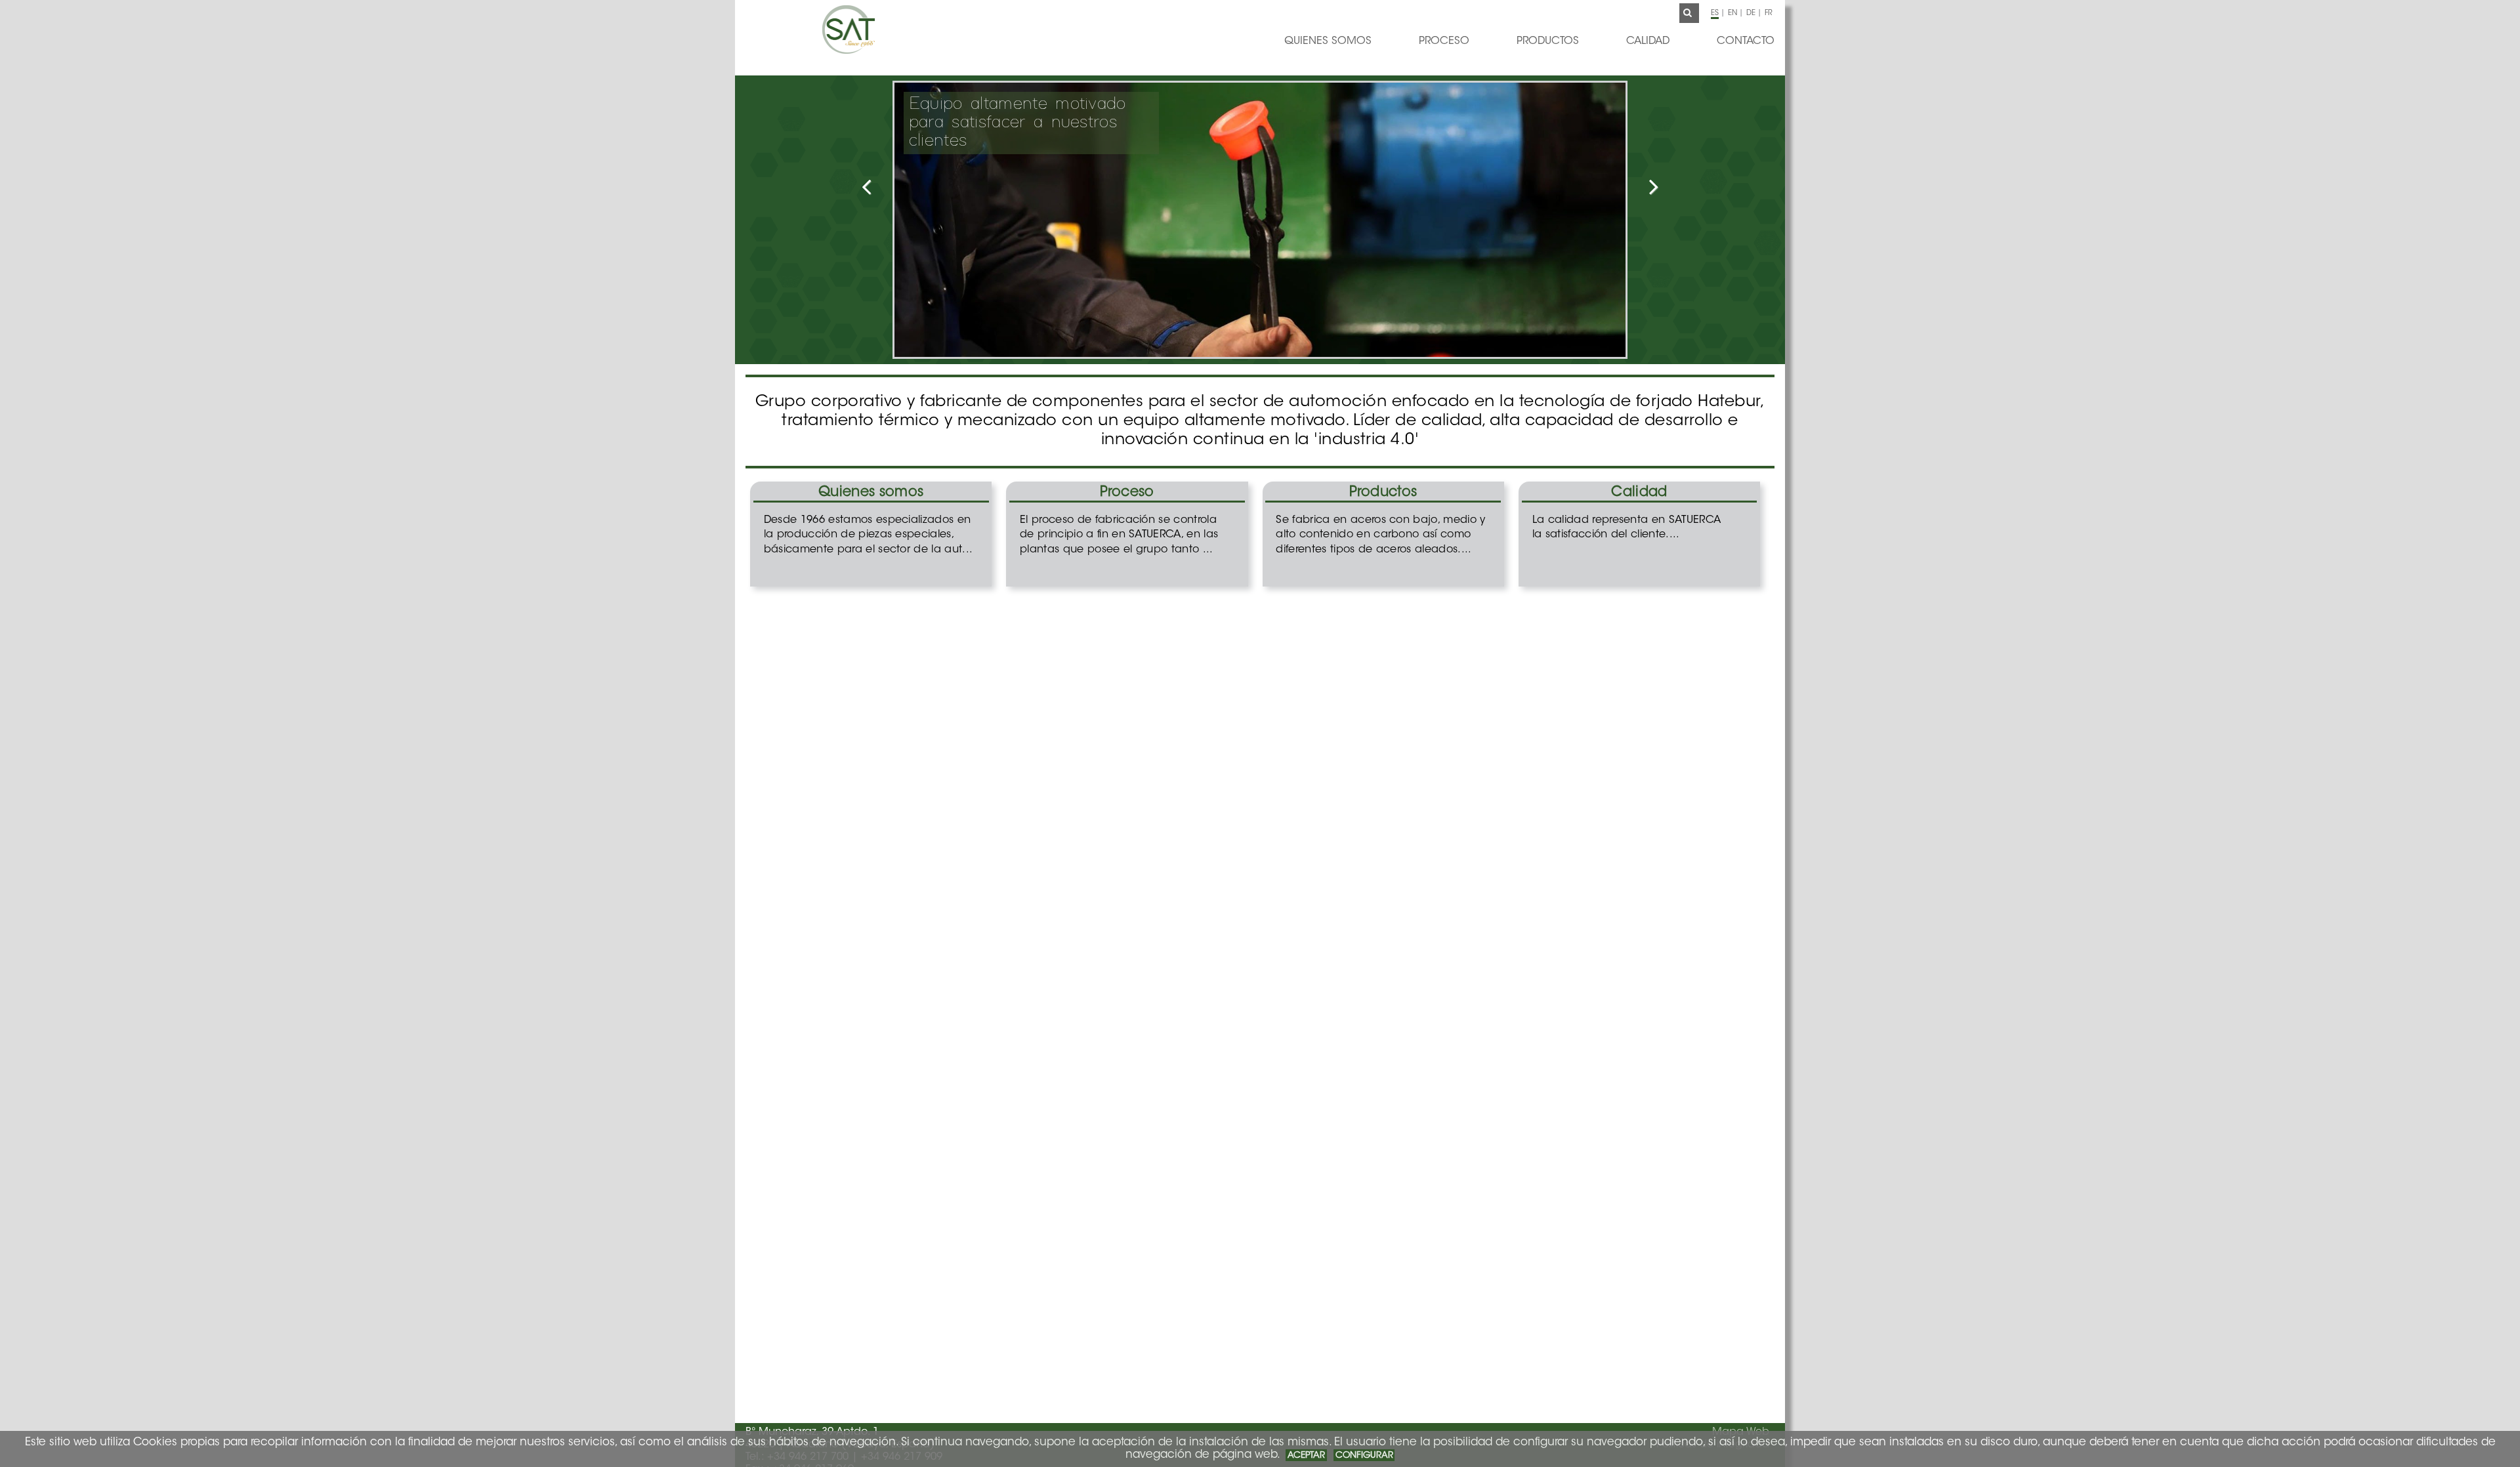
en (1732, 13)
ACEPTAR (1306, 1456)
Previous (894, 193)
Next (1626, 193)
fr (1769, 13)
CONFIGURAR (1364, 1456)
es (1715, 13)
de (1751, 13)
